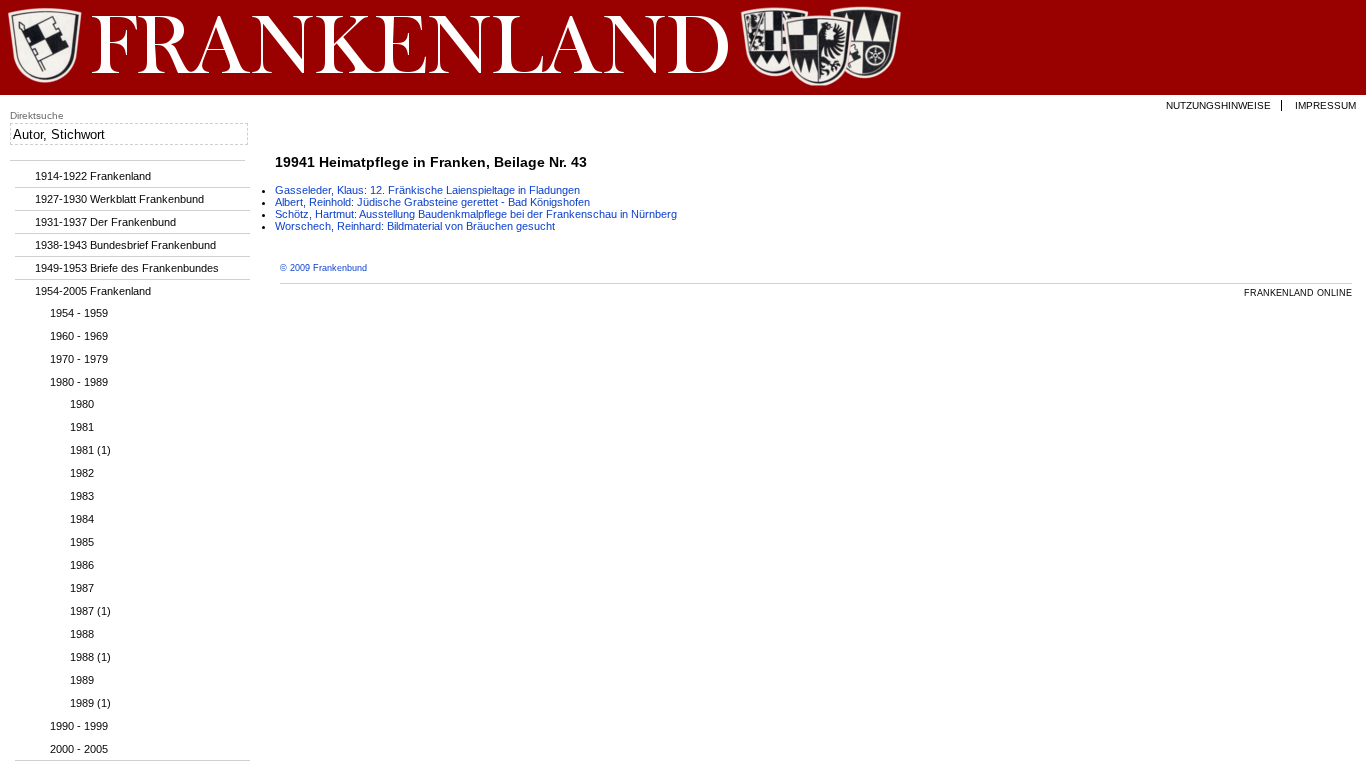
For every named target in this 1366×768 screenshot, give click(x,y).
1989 (82, 680)
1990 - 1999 (79, 726)
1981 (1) (90, 450)
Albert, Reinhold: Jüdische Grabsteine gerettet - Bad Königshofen (432, 202)
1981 (82, 427)
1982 (82, 473)
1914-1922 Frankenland (93, 176)
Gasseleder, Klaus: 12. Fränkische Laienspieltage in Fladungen (427, 190)
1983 (82, 496)
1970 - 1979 (79, 359)
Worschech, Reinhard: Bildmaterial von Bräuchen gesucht (415, 226)
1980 (82, 404)
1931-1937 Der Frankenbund (105, 222)
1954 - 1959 (79, 313)
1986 (82, 565)
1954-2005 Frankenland (93, 291)
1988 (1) (90, 657)
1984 (82, 519)
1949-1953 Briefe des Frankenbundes (127, 268)
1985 (82, 542)
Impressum (1325, 105)
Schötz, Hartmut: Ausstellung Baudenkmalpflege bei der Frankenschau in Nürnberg (476, 214)
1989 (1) (90, 703)
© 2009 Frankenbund (323, 268)
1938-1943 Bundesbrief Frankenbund (125, 245)
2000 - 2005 (79, 749)
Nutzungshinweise (1218, 105)
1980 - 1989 (79, 382)
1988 (82, 634)
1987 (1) (90, 611)
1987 (82, 588)
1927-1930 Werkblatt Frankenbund (119, 199)
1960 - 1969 (79, 336)
